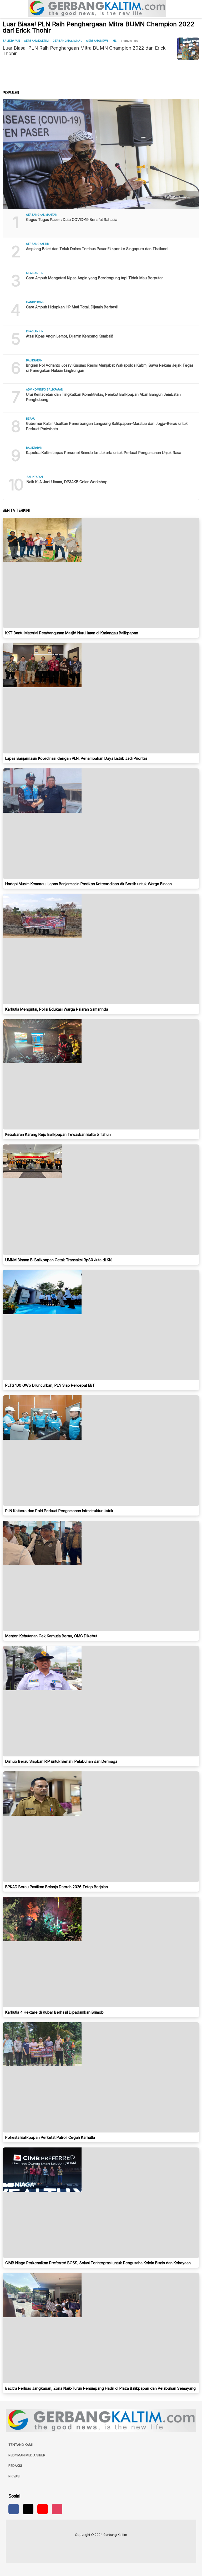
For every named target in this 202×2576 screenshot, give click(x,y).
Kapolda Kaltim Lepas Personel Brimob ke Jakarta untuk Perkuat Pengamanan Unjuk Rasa (104, 453)
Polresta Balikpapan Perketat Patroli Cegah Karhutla (50, 2137)
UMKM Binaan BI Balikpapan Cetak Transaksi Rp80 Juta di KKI (59, 1260)
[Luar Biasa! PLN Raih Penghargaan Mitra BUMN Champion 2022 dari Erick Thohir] (188, 49)
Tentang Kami (21, 2445)
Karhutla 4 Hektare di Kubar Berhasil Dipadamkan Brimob (54, 2012)
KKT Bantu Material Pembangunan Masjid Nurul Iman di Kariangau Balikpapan (72, 633)
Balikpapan (11, 41)
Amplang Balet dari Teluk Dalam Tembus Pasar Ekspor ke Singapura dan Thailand (97, 249)
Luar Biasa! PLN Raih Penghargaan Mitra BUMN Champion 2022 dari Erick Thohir (84, 51)
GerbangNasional (67, 41)
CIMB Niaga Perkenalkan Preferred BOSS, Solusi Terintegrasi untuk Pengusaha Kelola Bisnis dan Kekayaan (98, 2263)
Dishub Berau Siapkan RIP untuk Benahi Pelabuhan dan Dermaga (61, 1761)
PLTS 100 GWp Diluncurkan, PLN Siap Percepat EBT (50, 1385)
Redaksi (15, 2466)
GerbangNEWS (97, 41)
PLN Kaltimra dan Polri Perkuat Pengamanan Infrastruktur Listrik (59, 1511)
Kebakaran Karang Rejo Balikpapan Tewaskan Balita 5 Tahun (58, 1134)
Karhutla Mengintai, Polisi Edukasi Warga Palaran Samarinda (57, 1009)
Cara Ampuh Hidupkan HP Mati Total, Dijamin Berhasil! (72, 307)
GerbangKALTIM (36, 41)
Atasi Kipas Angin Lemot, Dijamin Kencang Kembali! (69, 336)
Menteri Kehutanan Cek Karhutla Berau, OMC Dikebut (51, 1636)
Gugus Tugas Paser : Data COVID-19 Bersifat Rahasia (72, 220)
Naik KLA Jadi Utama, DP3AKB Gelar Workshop (67, 482)
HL (115, 41)
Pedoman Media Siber (27, 2455)
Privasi (14, 2476)
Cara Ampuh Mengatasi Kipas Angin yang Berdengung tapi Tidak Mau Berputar (94, 278)
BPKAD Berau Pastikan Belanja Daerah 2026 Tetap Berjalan (57, 1887)
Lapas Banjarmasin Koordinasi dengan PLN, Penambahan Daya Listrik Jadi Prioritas (76, 758)
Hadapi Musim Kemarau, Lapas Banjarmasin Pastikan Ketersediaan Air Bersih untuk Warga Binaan (89, 884)
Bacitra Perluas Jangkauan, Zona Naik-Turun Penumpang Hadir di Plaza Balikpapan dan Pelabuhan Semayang (100, 2388)
